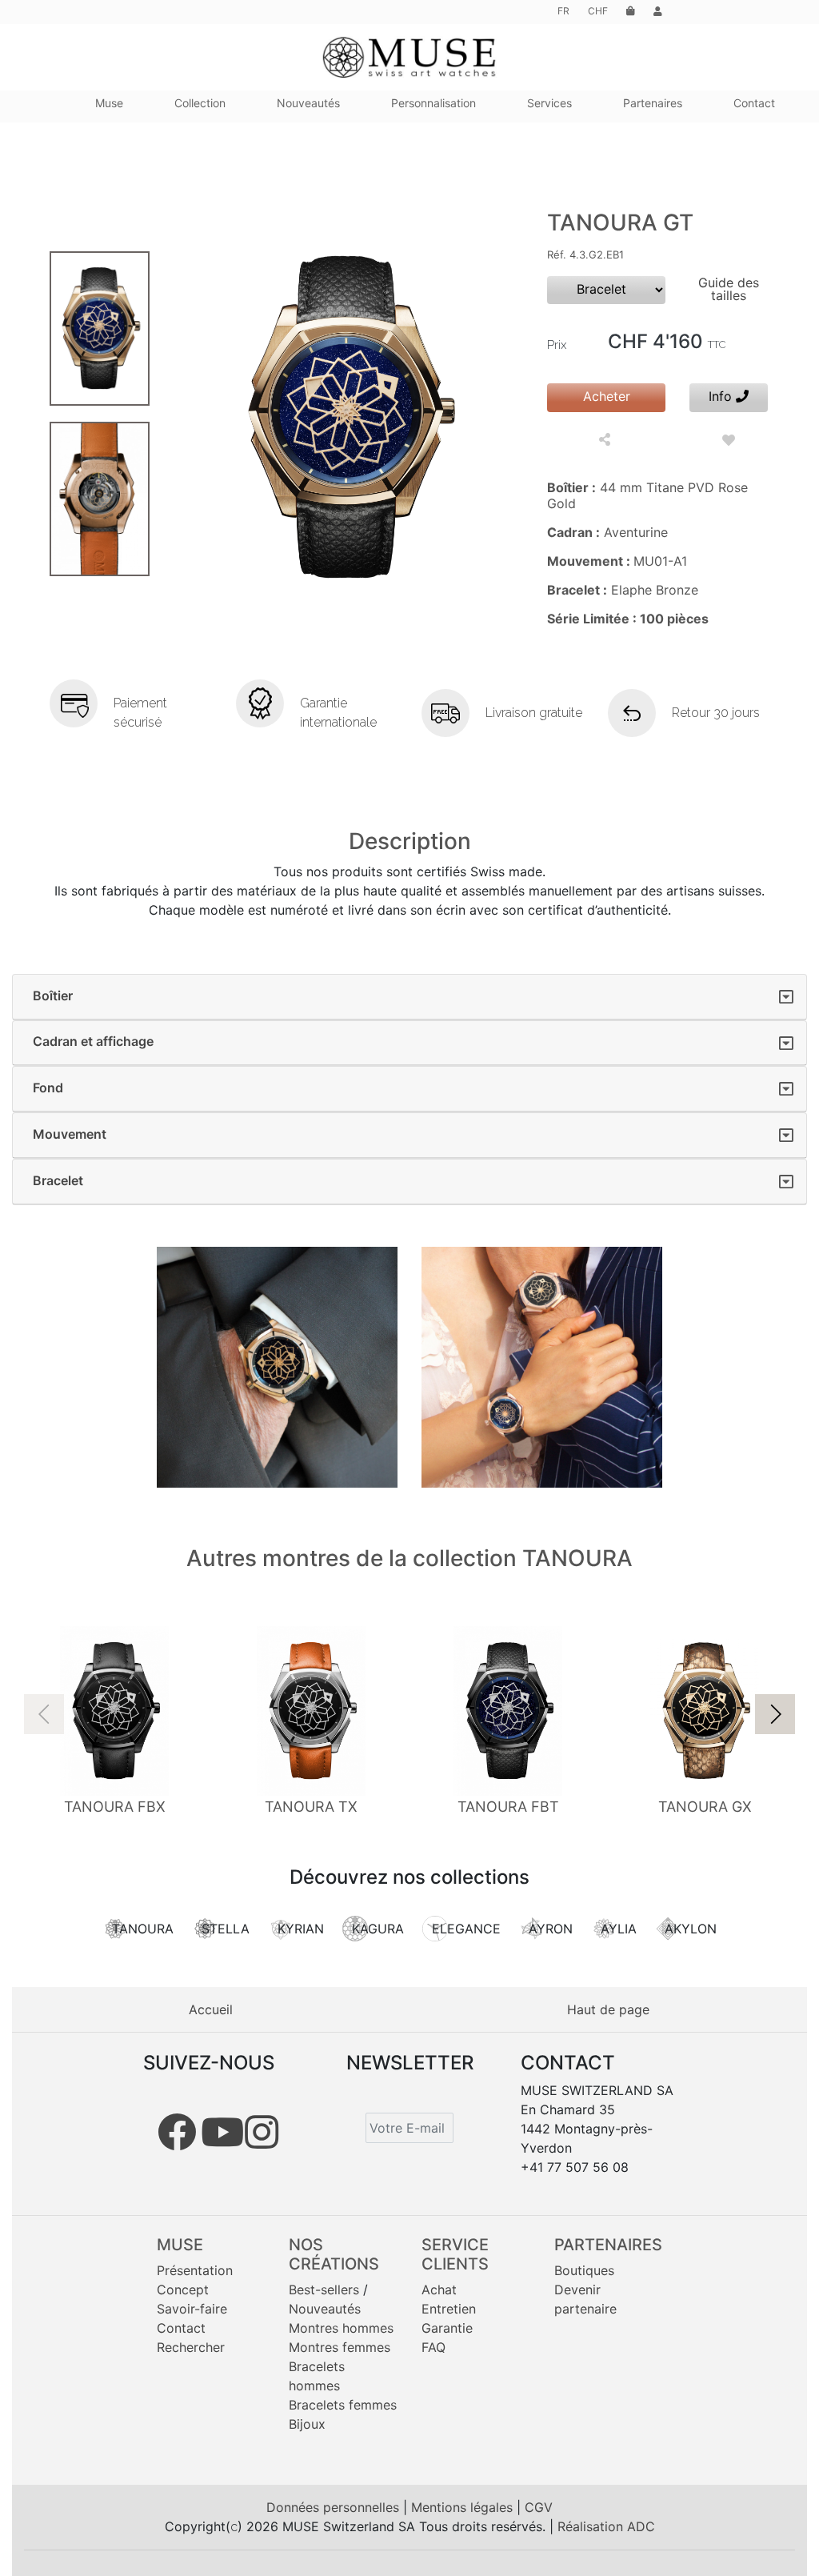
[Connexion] (658, 11)
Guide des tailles (729, 289)
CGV (539, 2507)
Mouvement (70, 1134)
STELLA (226, 1929)
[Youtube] (222, 2132)
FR (563, 11)
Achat (439, 2290)
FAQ (433, 2347)
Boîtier (53, 996)
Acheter (607, 396)
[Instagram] (262, 2132)
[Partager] (607, 441)
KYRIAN (301, 1929)
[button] (775, 1714)
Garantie (447, 2328)
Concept (183, 2290)
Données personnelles (335, 2507)
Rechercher (191, 2347)
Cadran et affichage (93, 1041)
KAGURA (378, 1929)
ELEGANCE (466, 1929)
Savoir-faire (192, 2309)
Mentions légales (464, 2507)
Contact (181, 2328)
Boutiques (584, 2270)
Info (722, 396)
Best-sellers (324, 2290)
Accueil (211, 2009)
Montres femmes (340, 2347)
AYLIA (619, 1929)
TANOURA (143, 1929)
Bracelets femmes (343, 2405)
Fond (48, 1088)
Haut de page (608, 2009)
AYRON (551, 1929)
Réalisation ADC (606, 2526)
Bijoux (307, 2424)
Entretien (449, 2309)
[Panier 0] (631, 11)
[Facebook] (177, 2132)
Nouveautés (325, 2309)
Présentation (195, 2270)
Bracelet (58, 1180)
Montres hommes (341, 2328)
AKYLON (691, 1929)
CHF (598, 11)
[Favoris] (729, 440)
